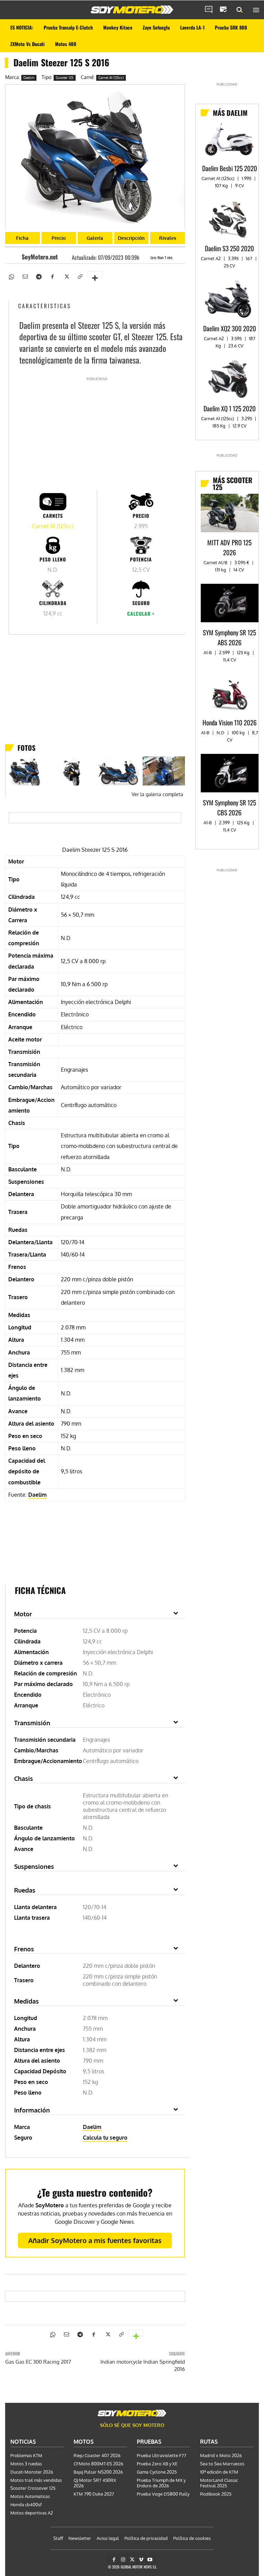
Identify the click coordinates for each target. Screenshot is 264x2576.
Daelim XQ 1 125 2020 (230, 408)
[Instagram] (123, 2560)
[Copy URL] (80, 276)
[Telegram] (38, 276)
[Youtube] (150, 2560)
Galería (95, 238)
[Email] (25, 276)
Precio (59, 238)
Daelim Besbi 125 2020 (230, 168)
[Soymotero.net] (132, 10)
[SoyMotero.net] (15, 257)
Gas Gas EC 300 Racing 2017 (38, 2362)
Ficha (22, 238)
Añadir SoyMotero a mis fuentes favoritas (95, 2240)
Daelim (29, 78)
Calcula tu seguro (105, 2138)
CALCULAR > (141, 614)
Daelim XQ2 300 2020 (230, 328)
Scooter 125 (65, 78)
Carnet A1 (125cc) (111, 78)
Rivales (168, 238)
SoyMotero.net (40, 257)
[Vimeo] (141, 2560)
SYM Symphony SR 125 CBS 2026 (229, 807)
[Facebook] (52, 276)
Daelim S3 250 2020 (229, 248)
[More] (95, 275)
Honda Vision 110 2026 (230, 722)
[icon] (209, 10)
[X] (66, 276)
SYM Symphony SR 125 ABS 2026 (229, 637)
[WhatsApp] (11, 276)
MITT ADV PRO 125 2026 (229, 547)
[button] (240, 10)
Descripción (131, 238)
